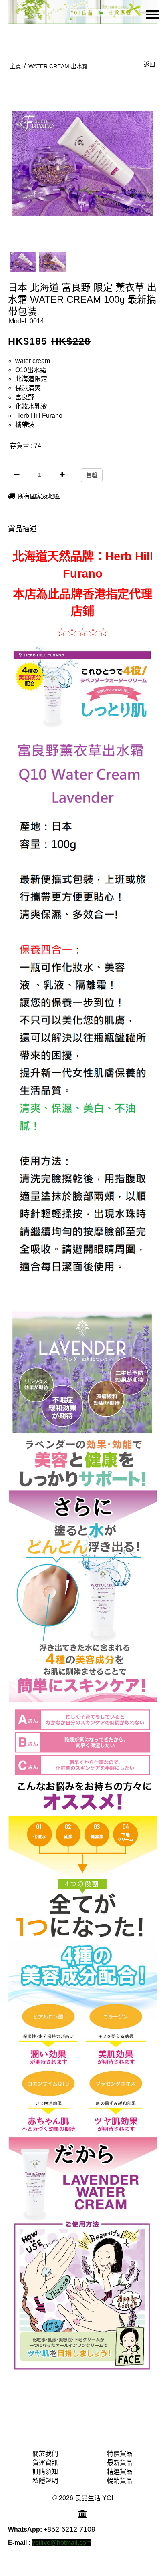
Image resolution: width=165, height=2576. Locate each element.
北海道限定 (31, 379)
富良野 (25, 397)
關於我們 (45, 2454)
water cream (33, 361)
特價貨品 (120, 2454)
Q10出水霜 (31, 370)
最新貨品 (120, 2463)
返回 (149, 64)
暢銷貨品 (120, 2481)
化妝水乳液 (31, 406)
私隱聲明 (45, 2481)
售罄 (92, 475)
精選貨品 (120, 2472)
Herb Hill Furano (39, 416)
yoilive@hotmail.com (62, 2543)
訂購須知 (45, 2472)
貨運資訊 (45, 2463)
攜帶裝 (25, 425)
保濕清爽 (28, 388)
